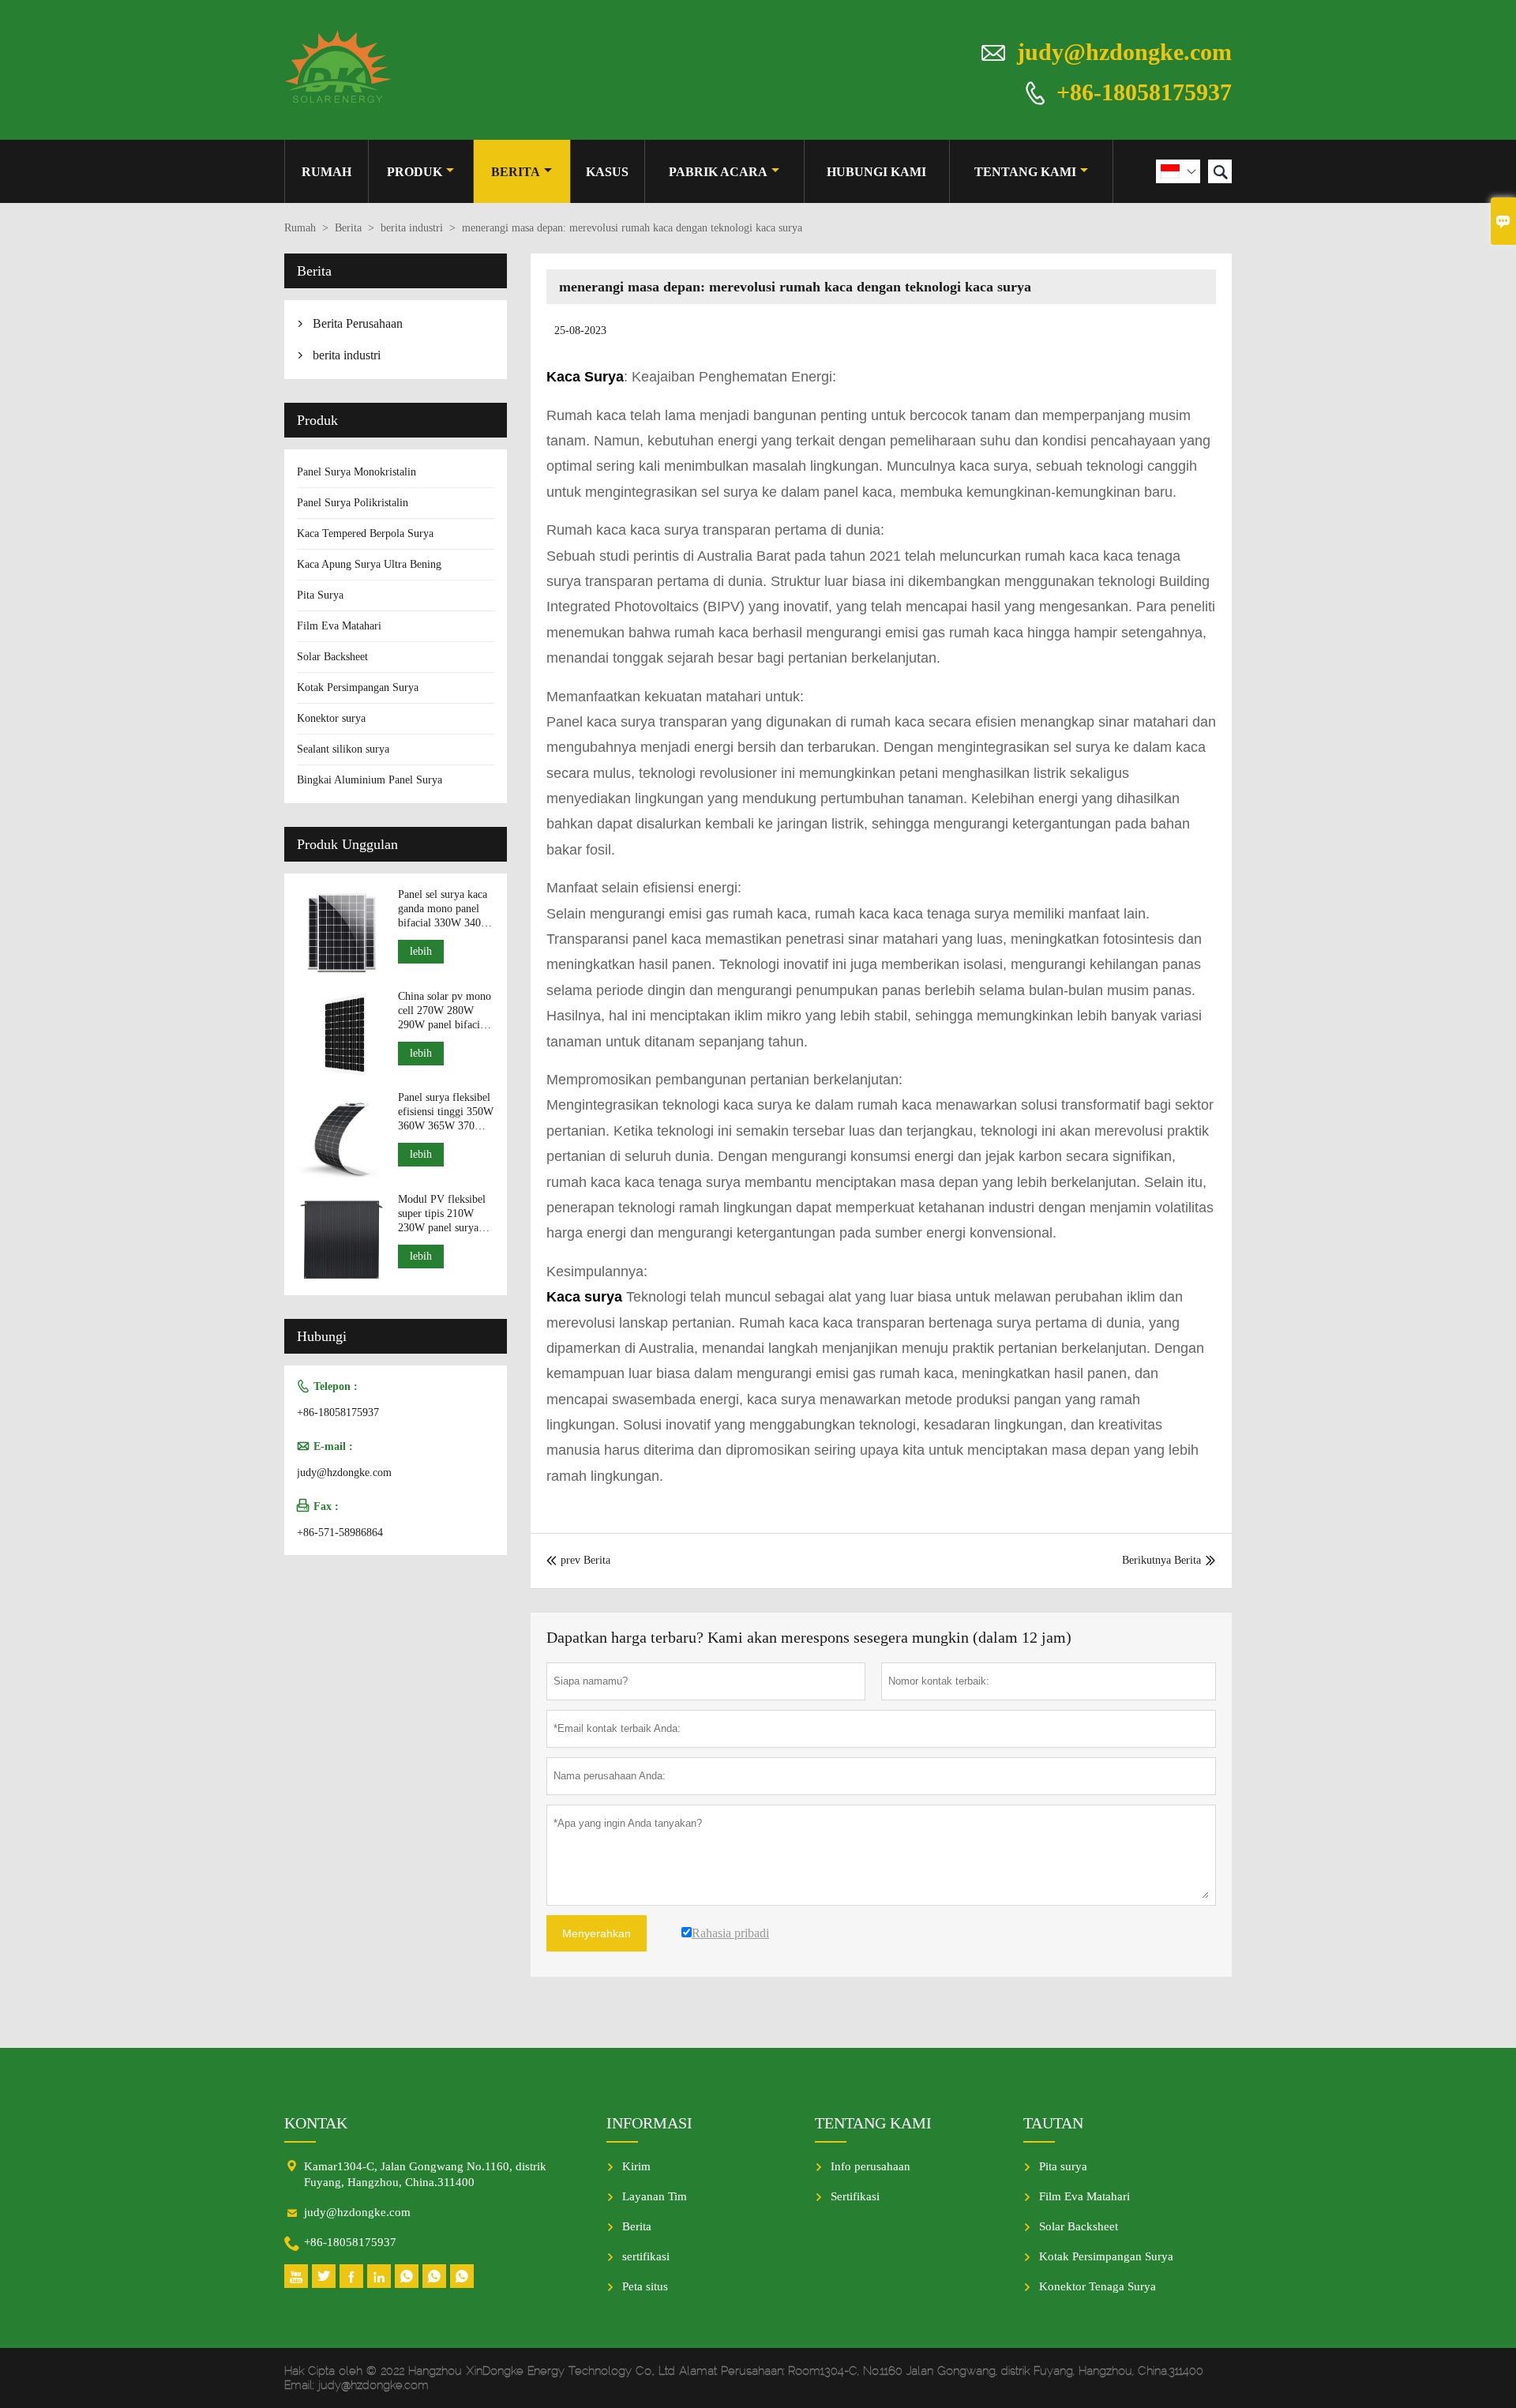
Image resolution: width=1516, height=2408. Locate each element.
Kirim (636, 2166)
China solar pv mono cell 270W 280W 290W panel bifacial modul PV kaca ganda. (445, 1011)
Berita (516, 172)
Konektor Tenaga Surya (1098, 2286)
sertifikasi (646, 2256)
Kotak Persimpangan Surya (358, 687)
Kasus (607, 172)
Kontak (316, 2123)
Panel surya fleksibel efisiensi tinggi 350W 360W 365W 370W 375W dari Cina (446, 1112)
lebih (421, 951)
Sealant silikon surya (343, 749)
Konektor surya (331, 718)
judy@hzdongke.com (1124, 52)
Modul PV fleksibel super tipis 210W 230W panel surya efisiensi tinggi (442, 1214)
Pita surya (1063, 2166)
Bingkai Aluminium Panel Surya (370, 780)
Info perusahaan (871, 2166)
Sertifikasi (855, 2196)
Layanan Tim (655, 2196)
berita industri (412, 228)
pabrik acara (718, 172)
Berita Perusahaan (358, 323)
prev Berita (578, 1560)
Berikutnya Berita (1161, 1560)
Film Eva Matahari (339, 626)
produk (415, 172)
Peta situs (645, 2286)
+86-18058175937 (1144, 91)
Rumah (326, 172)
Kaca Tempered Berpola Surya (365, 533)
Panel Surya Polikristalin (353, 503)
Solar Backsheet (332, 657)
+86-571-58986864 (340, 1533)
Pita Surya (320, 595)
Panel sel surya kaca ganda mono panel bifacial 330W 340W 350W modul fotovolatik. (445, 909)
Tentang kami (1025, 172)
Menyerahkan (597, 1933)
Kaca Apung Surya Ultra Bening (369, 564)
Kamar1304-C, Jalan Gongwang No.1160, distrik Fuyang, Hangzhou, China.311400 (425, 2174)
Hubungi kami (876, 172)
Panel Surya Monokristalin (356, 472)
